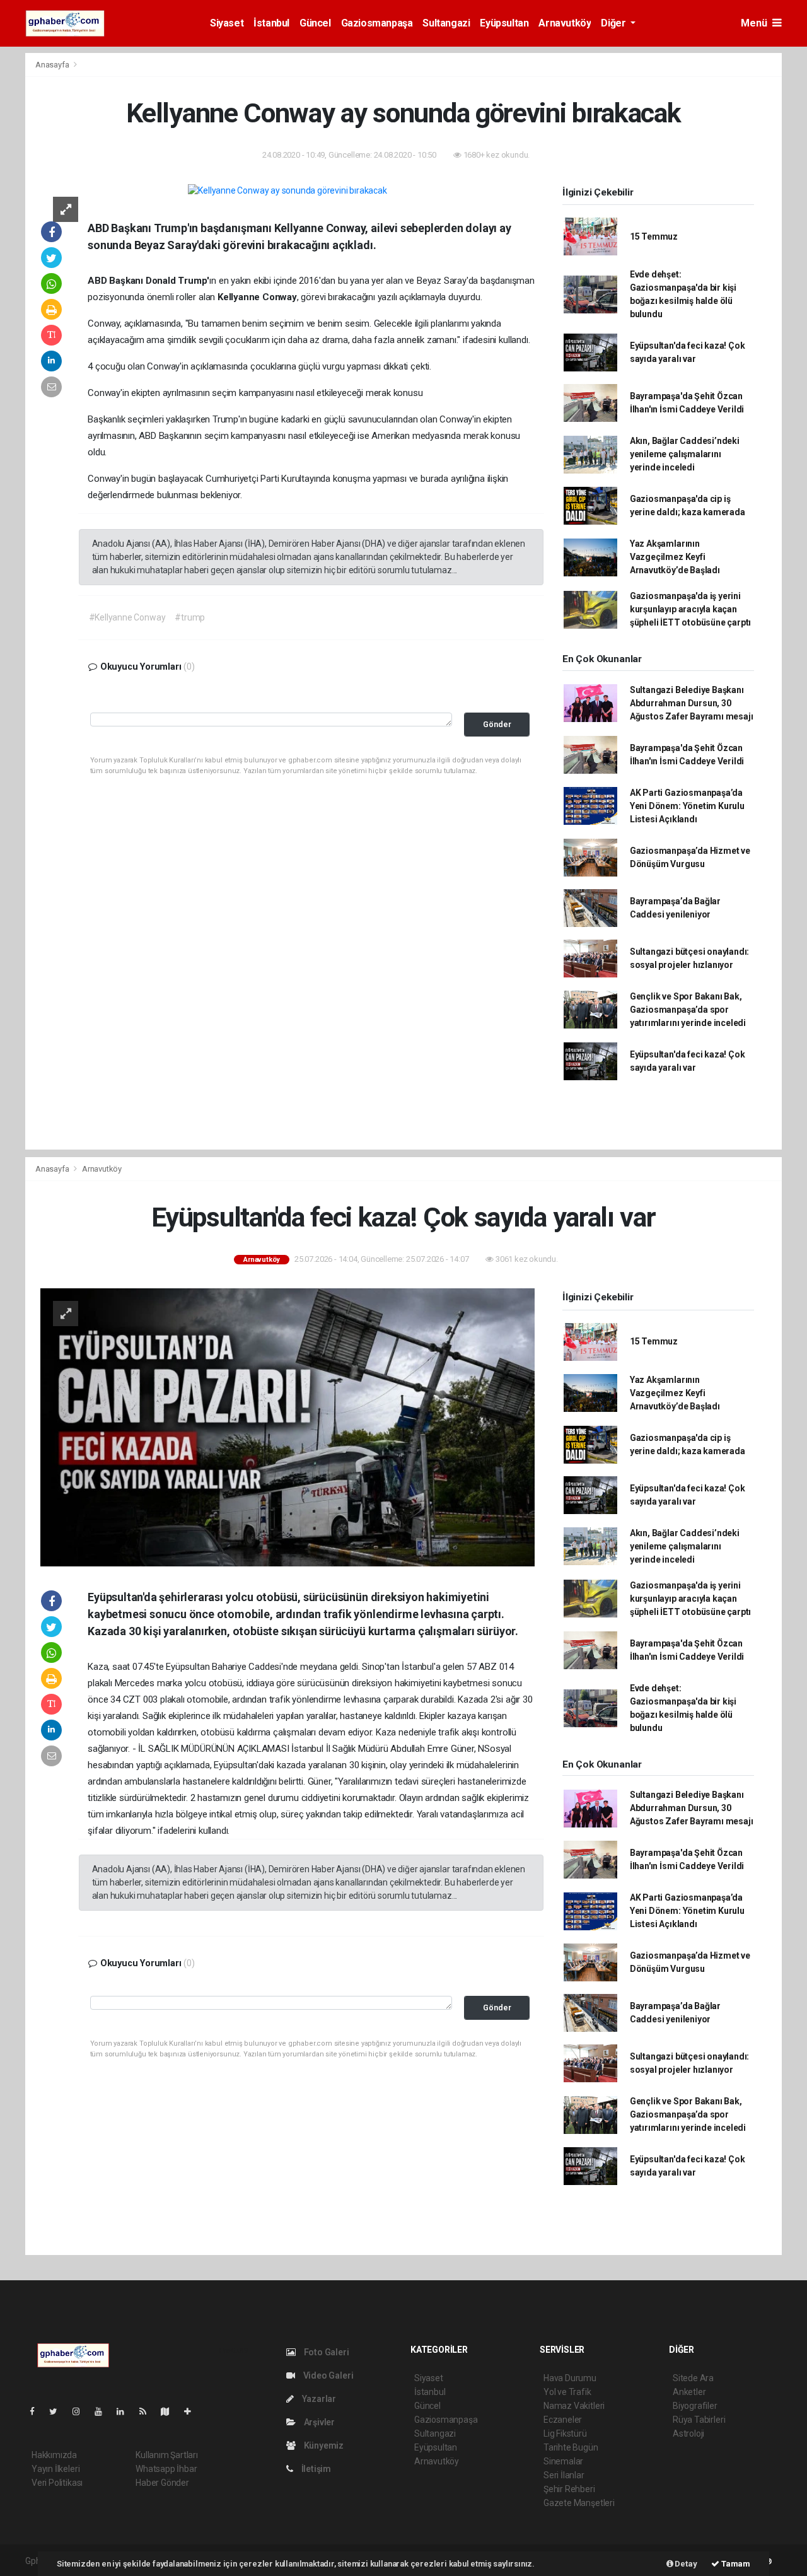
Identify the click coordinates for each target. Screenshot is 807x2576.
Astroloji (688, 2433)
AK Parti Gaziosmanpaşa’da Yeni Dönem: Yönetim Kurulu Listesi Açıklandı (687, 806)
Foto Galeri (326, 2352)
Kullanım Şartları (167, 2455)
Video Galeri (327, 2375)
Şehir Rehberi (569, 2489)
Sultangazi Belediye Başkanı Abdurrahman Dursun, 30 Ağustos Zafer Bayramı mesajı (692, 703)
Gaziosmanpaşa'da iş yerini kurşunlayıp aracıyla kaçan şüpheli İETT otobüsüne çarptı (690, 609)
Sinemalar (563, 2461)
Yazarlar (318, 2399)
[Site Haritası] (170, 2411)
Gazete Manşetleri (579, 2503)
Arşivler (318, 2422)
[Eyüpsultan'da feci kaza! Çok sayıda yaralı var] (287, 1426)
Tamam (735, 2564)
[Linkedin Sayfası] (125, 2411)
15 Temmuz (654, 236)
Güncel (315, 23)
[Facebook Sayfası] (37, 2411)
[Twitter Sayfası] (58, 2411)
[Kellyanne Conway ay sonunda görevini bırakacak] (287, 190)
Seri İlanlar (564, 2475)
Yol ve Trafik (567, 2392)
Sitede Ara (693, 2378)
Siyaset (227, 23)
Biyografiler (695, 2406)
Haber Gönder (162, 2483)
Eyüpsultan (504, 23)
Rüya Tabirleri (699, 2420)
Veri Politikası (57, 2483)
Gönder (497, 724)
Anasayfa (53, 65)
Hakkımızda (54, 2455)
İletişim (315, 2469)
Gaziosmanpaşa (377, 23)
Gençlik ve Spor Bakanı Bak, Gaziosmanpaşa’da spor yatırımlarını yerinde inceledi (688, 1010)
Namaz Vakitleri (574, 2406)
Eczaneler (563, 2420)
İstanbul (271, 23)
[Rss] (148, 2411)
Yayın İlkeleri (55, 2469)
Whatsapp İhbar (166, 2469)
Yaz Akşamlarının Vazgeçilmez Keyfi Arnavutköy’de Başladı (675, 557)
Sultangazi (446, 23)
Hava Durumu (570, 2378)
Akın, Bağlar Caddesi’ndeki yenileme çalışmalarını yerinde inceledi (685, 454)
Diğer (614, 23)
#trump (190, 617)
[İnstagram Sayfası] (81, 2411)
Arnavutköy (565, 23)
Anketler (689, 2392)
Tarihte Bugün (571, 2447)
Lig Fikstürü (565, 2433)
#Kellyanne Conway (127, 617)
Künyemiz (323, 2445)
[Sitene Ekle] (193, 2411)
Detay (685, 2564)
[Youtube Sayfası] (103, 2411)
